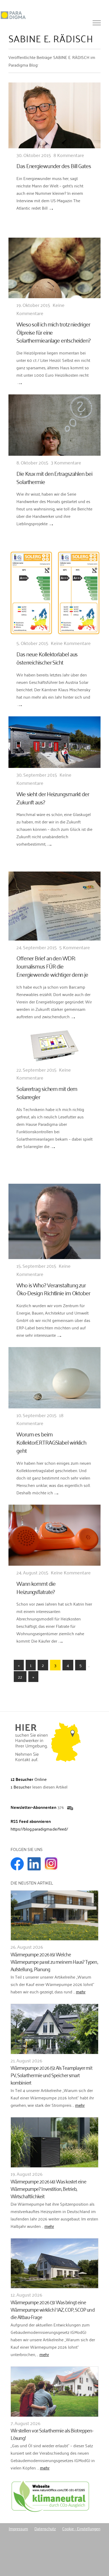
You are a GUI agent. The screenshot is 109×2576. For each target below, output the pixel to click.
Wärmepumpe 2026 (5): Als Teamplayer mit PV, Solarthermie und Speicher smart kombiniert (51, 2075)
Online (29, 1779)
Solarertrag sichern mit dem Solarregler (47, 1092)
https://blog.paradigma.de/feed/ (39, 1829)
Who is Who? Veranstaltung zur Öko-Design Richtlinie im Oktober (53, 1289)
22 (20, 1677)
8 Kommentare (69, 155)
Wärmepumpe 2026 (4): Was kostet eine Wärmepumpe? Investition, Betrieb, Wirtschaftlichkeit (48, 2188)
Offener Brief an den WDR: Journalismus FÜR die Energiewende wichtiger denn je (52, 966)
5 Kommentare (75, 947)
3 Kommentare (66, 462)
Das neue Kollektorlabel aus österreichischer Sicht (47, 658)
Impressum (18, 2528)
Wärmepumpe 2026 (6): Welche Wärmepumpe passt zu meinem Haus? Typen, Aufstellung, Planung (54, 1961)
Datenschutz (45, 2528)
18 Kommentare (40, 1419)
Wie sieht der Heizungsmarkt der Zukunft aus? (53, 798)
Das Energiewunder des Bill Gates (54, 165)
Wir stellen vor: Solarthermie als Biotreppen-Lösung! (52, 2434)
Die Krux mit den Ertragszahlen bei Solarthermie (54, 477)
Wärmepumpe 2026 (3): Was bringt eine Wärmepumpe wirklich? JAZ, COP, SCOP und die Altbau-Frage (53, 2309)
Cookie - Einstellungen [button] (81, 2528)
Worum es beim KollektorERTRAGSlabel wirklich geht (51, 1442)
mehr (81, 1992)
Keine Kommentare (40, 309)
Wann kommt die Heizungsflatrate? (36, 1587)
